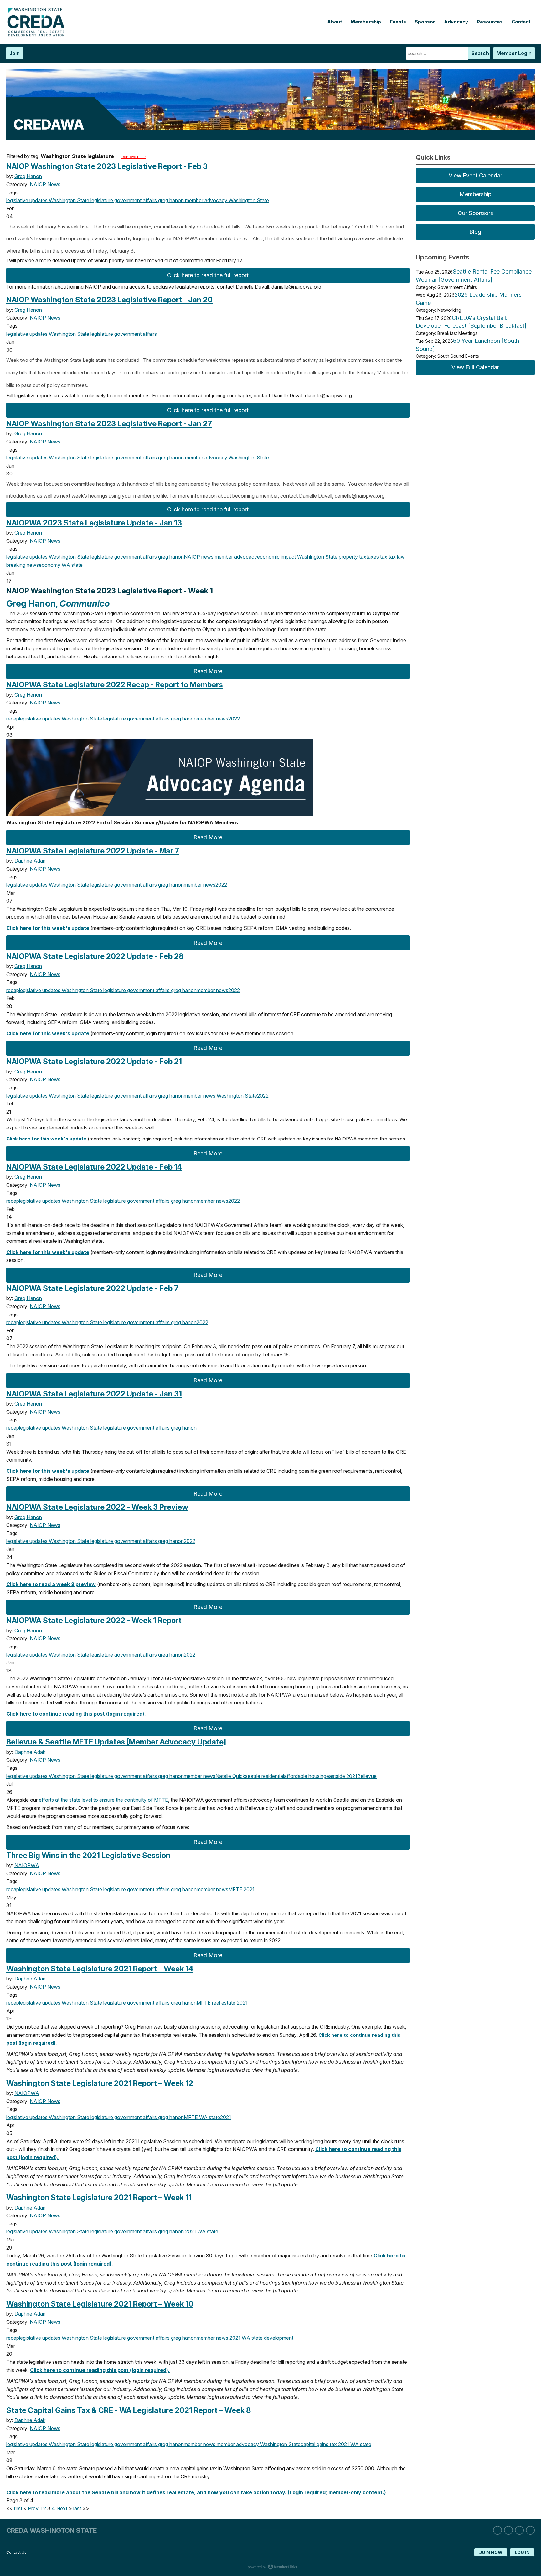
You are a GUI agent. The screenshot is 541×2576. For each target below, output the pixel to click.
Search (480, 53)
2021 (351, 1776)
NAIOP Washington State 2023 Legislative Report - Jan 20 (109, 300)
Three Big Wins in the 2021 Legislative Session (88, 1855)
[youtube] (530, 2530)
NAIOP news (199, 557)
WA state (72, 565)
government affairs (135, 200)
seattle (253, 1776)
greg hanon (170, 200)
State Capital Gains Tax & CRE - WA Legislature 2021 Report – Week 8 (129, 2410)
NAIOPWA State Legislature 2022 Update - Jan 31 (94, 1394)
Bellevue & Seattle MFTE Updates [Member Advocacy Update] (116, 1742)
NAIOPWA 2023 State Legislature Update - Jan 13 (94, 523)
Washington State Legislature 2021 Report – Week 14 (100, 1969)
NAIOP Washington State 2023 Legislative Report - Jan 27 (109, 424)
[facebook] (519, 2530)
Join (15, 53)
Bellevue (367, 1776)
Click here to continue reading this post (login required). (76, 1714)
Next (62, 2508)
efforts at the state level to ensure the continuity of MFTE (103, 1800)
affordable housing (305, 1776)
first (18, 2508)
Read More (208, 671)
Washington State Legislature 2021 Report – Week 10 (100, 2304)
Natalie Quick (230, 1776)
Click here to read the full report (208, 275)
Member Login (514, 53)
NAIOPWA (27, 1865)
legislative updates (27, 200)
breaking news (23, 565)
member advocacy (206, 200)
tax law (396, 557)
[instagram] (508, 2530)
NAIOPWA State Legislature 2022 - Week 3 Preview (97, 1507)
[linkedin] (497, 2530)
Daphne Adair (30, 861)
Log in (522, 2552)
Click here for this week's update (48, 928)
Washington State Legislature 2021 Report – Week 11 (99, 2197)
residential (272, 1776)
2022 (234, 719)
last (77, 2508)
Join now (491, 2552)
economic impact (276, 557)
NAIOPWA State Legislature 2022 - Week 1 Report (94, 1620)
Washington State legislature (80, 200)
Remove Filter (134, 157)
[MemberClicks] (38, 35)
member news (212, 719)
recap (13, 719)
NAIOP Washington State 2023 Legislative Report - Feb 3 (107, 166)
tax (383, 557)
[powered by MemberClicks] (270, 2568)
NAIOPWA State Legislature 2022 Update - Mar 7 (93, 851)
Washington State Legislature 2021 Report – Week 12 (100, 2083)
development (278, 2338)
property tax (352, 557)
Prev (33, 2508)
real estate (223, 2003)
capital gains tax (319, 2444)
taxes (373, 557)
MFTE (235, 1889)
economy (50, 565)
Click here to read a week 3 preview (51, 1584)
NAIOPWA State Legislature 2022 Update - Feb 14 (94, 1167)
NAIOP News (45, 184)
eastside (336, 1776)
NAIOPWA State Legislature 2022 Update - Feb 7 (92, 1288)
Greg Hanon (28, 176)
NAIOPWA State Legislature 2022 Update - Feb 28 (95, 956)
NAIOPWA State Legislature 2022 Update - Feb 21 (94, 1061)
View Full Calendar (475, 367)
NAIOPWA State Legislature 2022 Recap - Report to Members (115, 685)
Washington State (248, 200)
